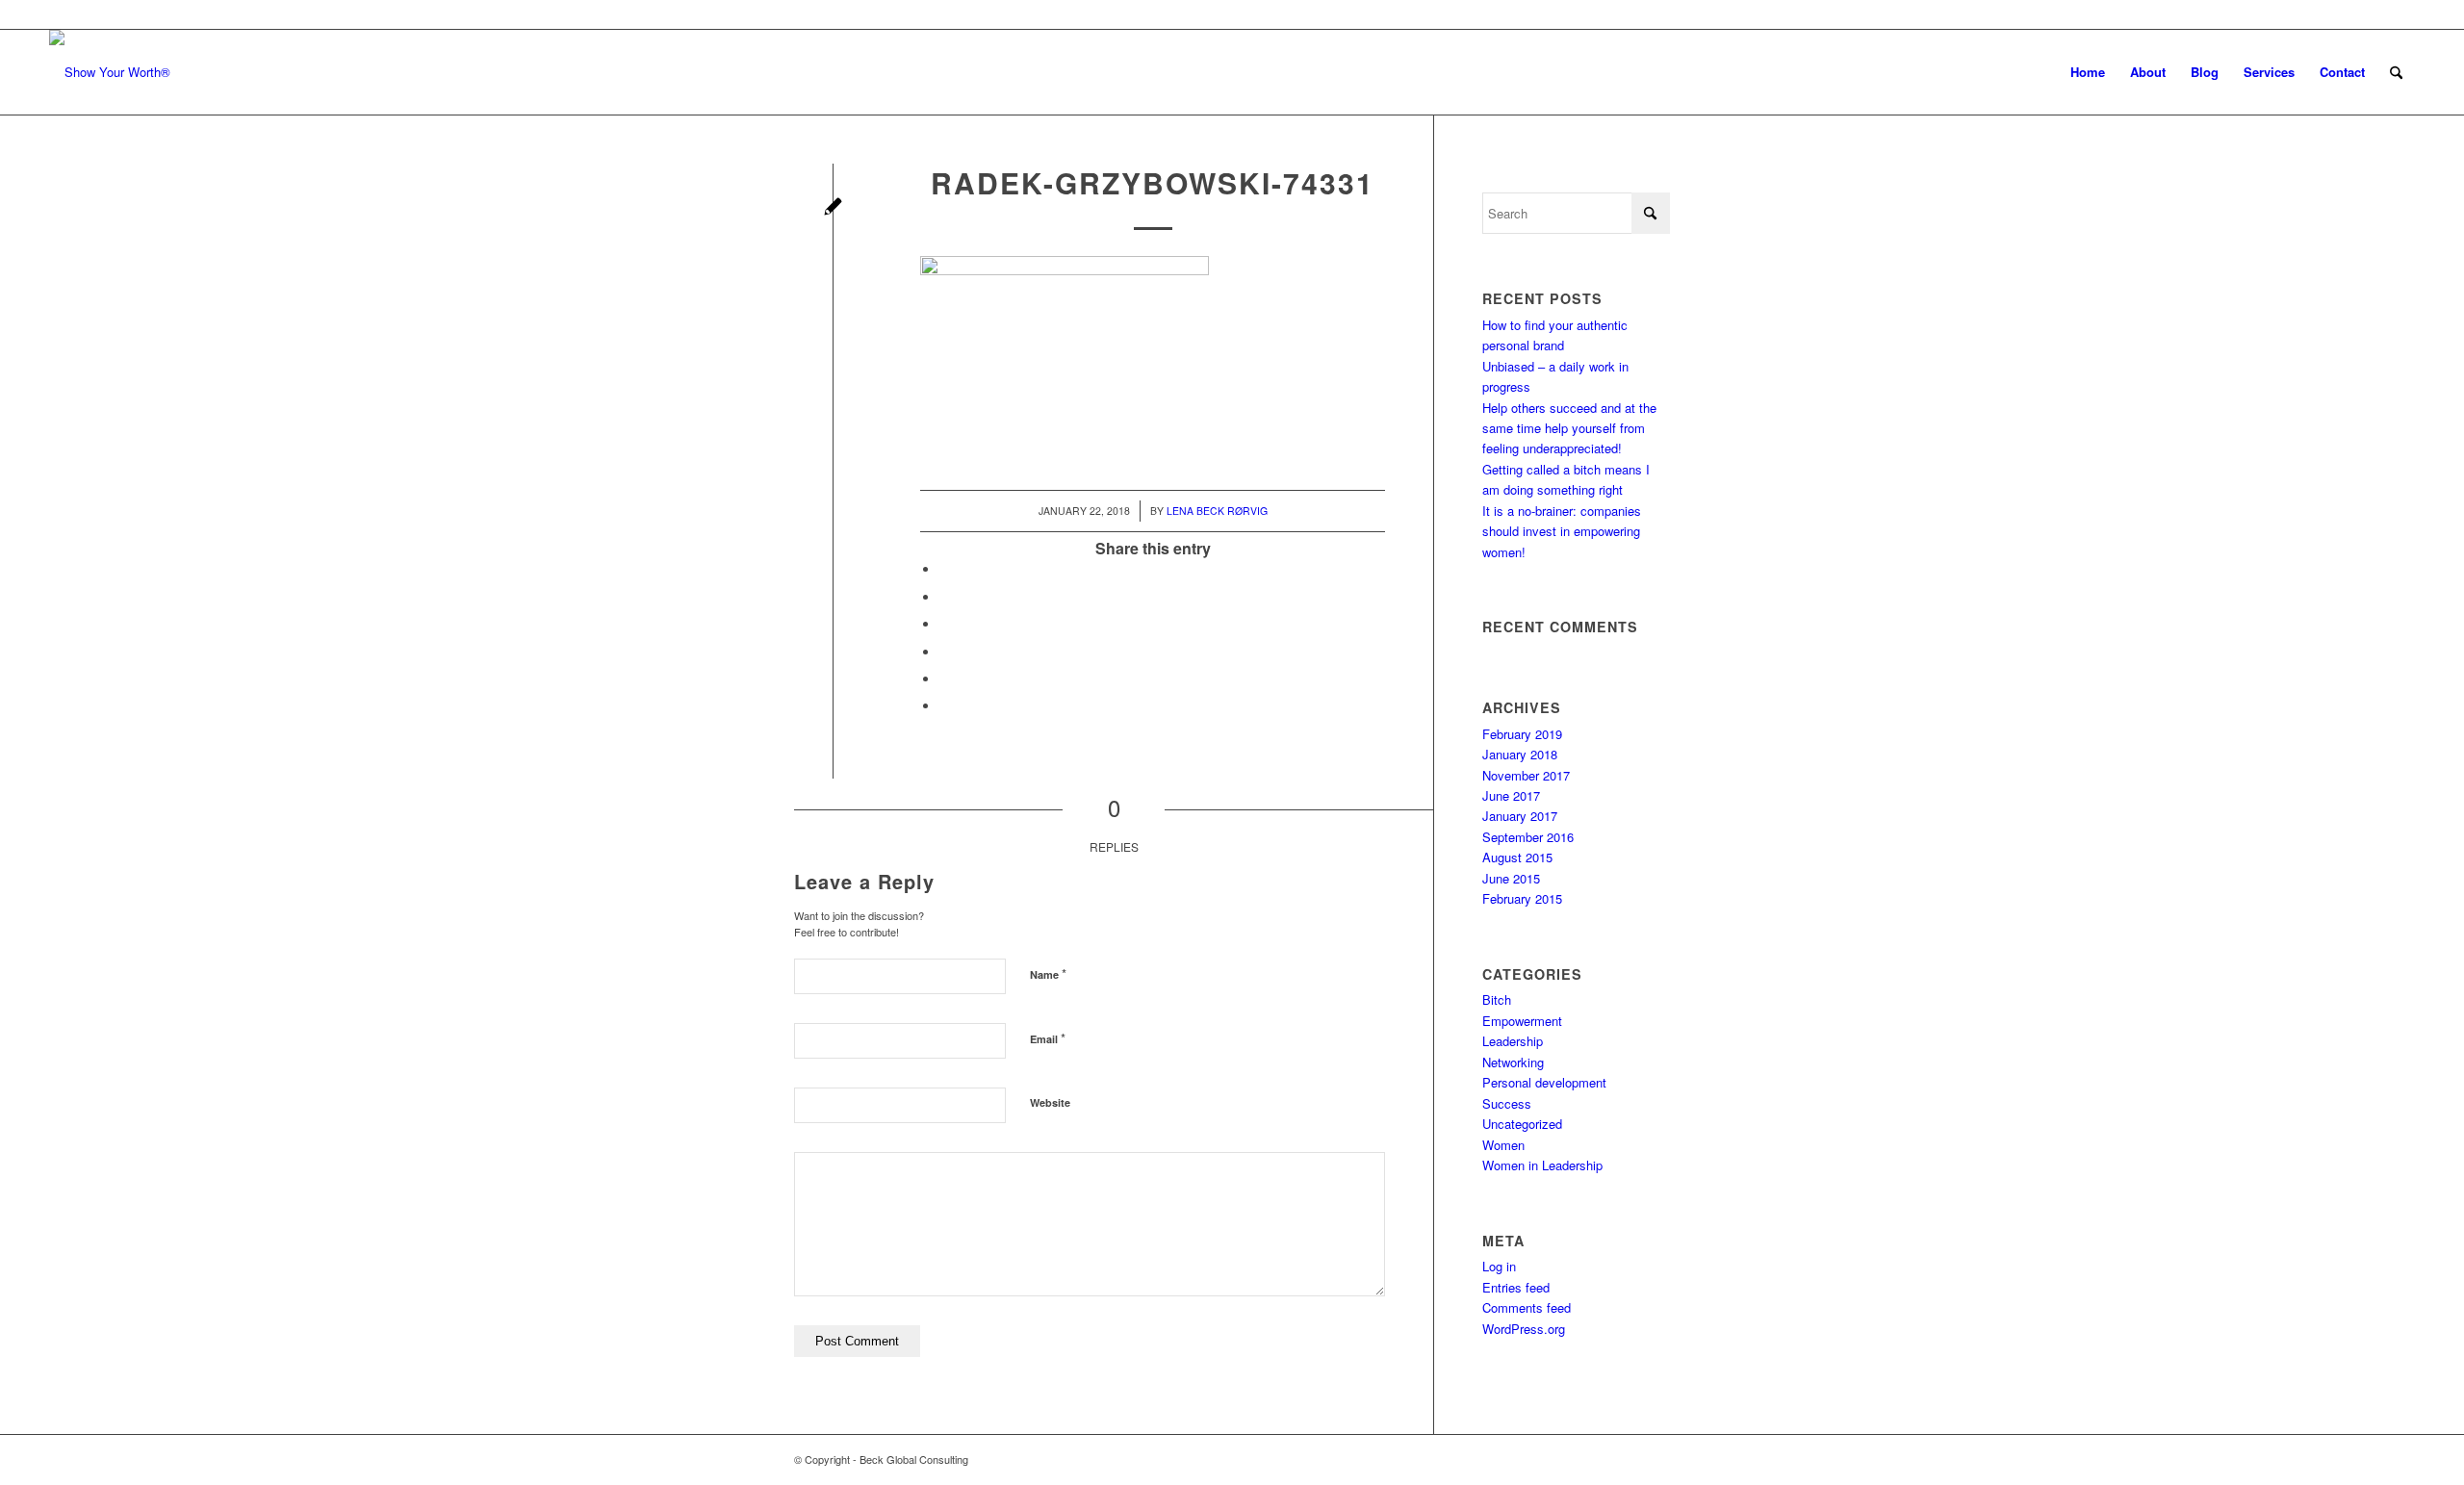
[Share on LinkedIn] (944, 679)
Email (1048, 1038)
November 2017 (1526, 775)
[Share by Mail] (944, 706)
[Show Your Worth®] (110, 72)
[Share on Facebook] (944, 569)
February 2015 (1522, 898)
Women (1503, 1145)
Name (1048, 973)
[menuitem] (2088, 72)
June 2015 (1511, 878)
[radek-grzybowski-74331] (833, 208)
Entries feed (1516, 1287)
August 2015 (1517, 857)
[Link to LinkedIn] (2400, 14)
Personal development (1544, 1082)
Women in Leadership (1542, 1165)
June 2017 (1511, 795)
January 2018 (1520, 754)
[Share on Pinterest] (944, 652)
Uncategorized (1522, 1124)
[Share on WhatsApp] (944, 624)
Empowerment (1522, 1021)
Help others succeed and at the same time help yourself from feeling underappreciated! (1569, 428)
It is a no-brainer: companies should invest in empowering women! (1562, 531)
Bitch (1497, 999)
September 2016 (1528, 837)
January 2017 (1520, 816)
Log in (1499, 1266)
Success (1507, 1103)
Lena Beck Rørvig (1217, 511)
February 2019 (1522, 734)
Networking (1513, 1062)
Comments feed (1527, 1307)
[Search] (2396, 72)
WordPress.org (1524, 1329)
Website (1050, 1102)
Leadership (1513, 1041)
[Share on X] (944, 597)
